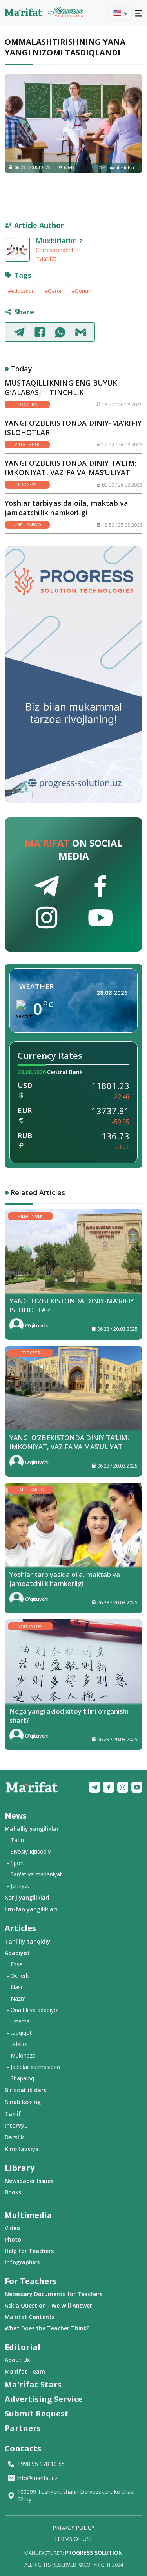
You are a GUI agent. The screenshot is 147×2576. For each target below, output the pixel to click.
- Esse (15, 1964)
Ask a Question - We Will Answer (48, 2305)
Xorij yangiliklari (27, 1897)
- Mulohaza (21, 2055)
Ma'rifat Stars (33, 2384)
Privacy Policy (73, 2527)
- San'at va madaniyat (34, 1874)
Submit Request (37, 2413)
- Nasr (15, 1987)
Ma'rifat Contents (30, 2317)
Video (12, 2228)
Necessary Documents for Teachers (54, 2294)
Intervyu (16, 2125)
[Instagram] (123, 1787)
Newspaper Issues (29, 2181)
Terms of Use (73, 2539)
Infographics (22, 2262)
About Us (17, 2360)
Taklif (13, 2113)
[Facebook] (109, 1787)
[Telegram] (94, 1787)
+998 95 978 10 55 (41, 2464)
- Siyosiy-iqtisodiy (29, 1851)
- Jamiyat (18, 1886)
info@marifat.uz (37, 2478)
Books (13, 2192)
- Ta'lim (16, 1840)
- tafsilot (18, 2044)
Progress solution (94, 2553)
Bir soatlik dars (26, 2090)
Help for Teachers (29, 2251)
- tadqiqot (19, 2033)
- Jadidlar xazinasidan (34, 2067)
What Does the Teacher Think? (47, 2328)
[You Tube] (137, 1787)
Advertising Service (44, 2399)
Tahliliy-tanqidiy (27, 1941)
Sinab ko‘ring (23, 2102)
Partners (23, 2428)
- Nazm (16, 1998)
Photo (13, 2239)
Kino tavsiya (22, 2149)
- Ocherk (18, 1976)
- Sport (16, 1863)
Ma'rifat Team (25, 2371)
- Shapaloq (21, 2078)
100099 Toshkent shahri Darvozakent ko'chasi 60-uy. (76, 2495)
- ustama (18, 2021)
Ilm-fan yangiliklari (31, 1909)
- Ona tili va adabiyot (33, 2010)
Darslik (14, 2137)
